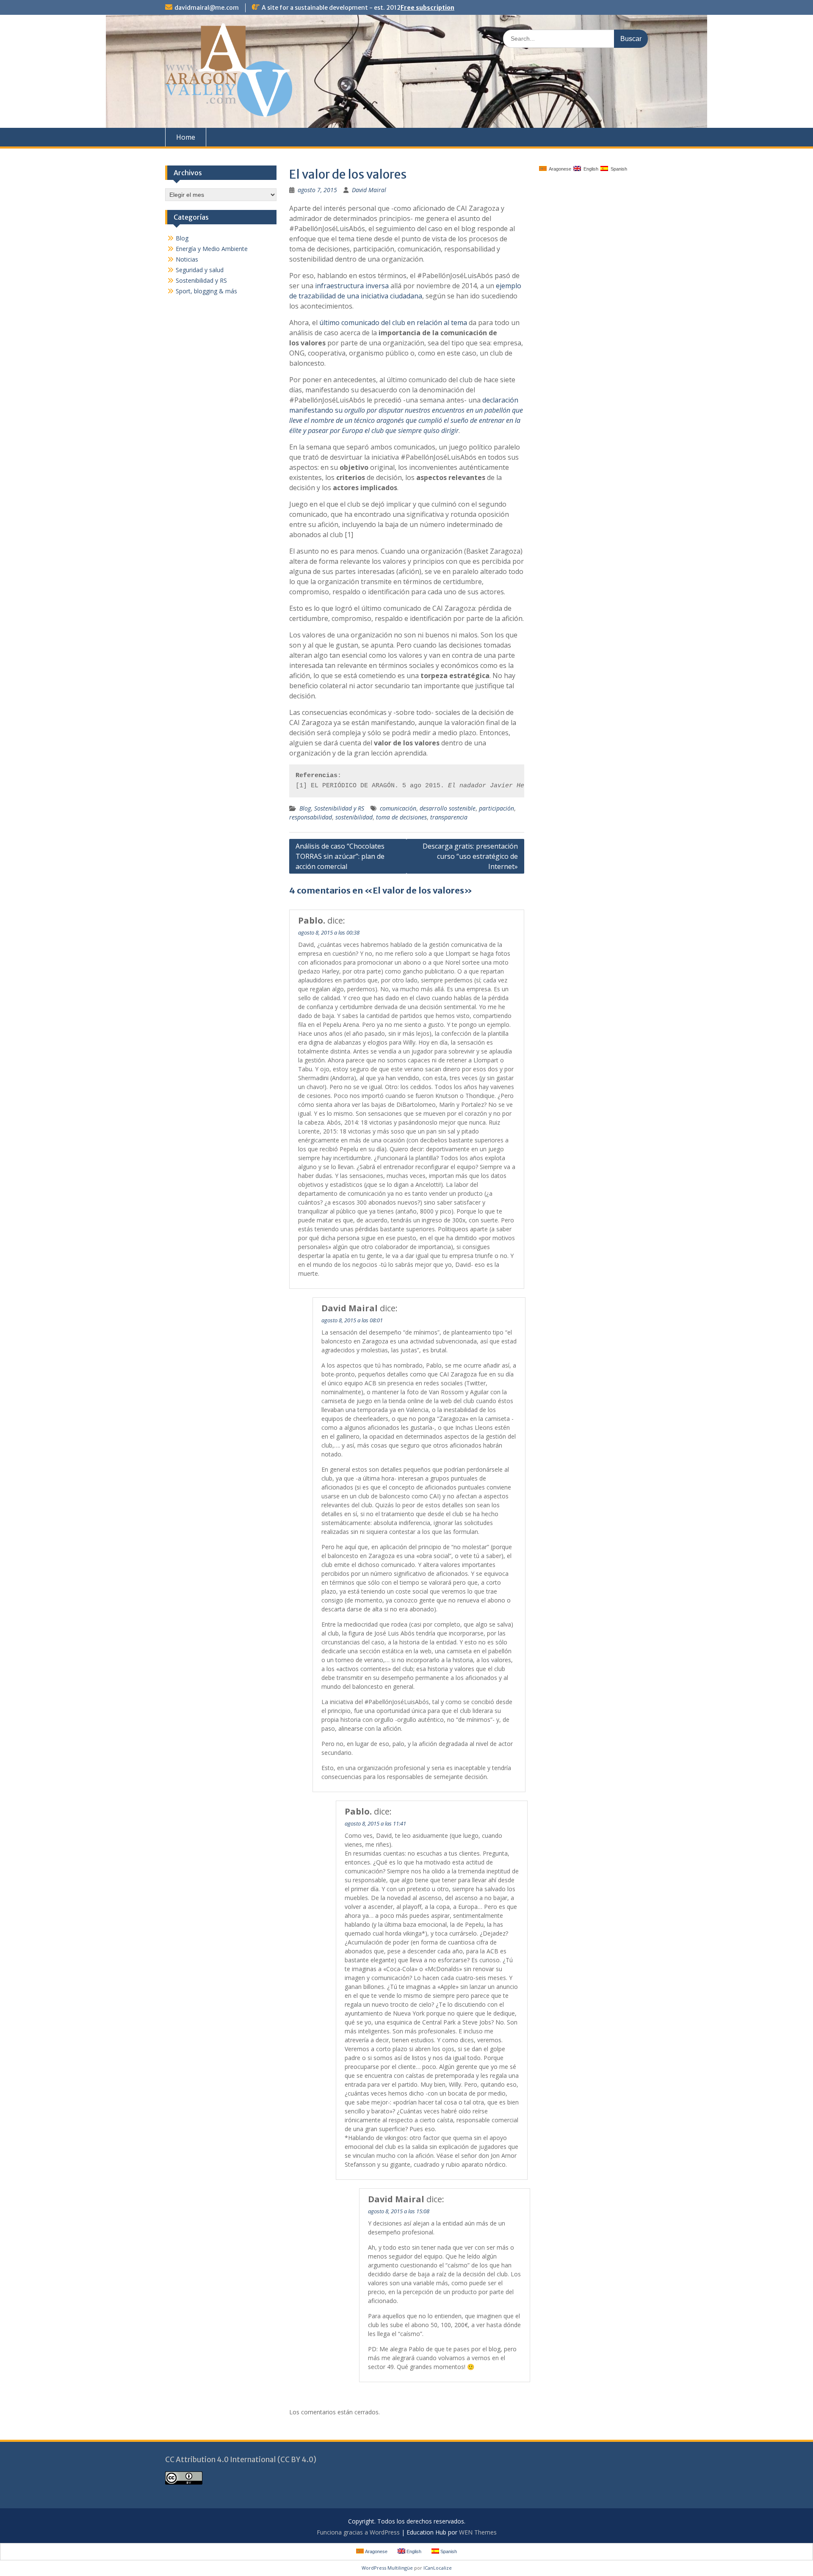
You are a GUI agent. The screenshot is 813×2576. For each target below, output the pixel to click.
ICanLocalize (438, 2568)
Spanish (618, 169)
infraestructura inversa (352, 286)
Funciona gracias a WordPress (358, 2532)
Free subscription (427, 8)
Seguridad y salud (200, 270)
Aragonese (559, 169)
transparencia (449, 817)
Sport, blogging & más (206, 291)
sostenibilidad (354, 817)
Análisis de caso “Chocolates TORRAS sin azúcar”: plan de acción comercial (340, 856)
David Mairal (369, 190)
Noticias (187, 259)
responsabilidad (311, 817)
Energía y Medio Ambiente (212, 249)
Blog (305, 808)
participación (496, 808)
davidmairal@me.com (207, 8)
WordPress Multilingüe (387, 2568)
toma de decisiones (401, 817)
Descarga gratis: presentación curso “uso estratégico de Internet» (470, 856)
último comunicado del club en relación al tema (393, 323)
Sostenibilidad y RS (339, 808)
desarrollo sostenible (448, 808)
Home (186, 137)
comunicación (398, 808)
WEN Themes (478, 2532)
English (590, 169)
